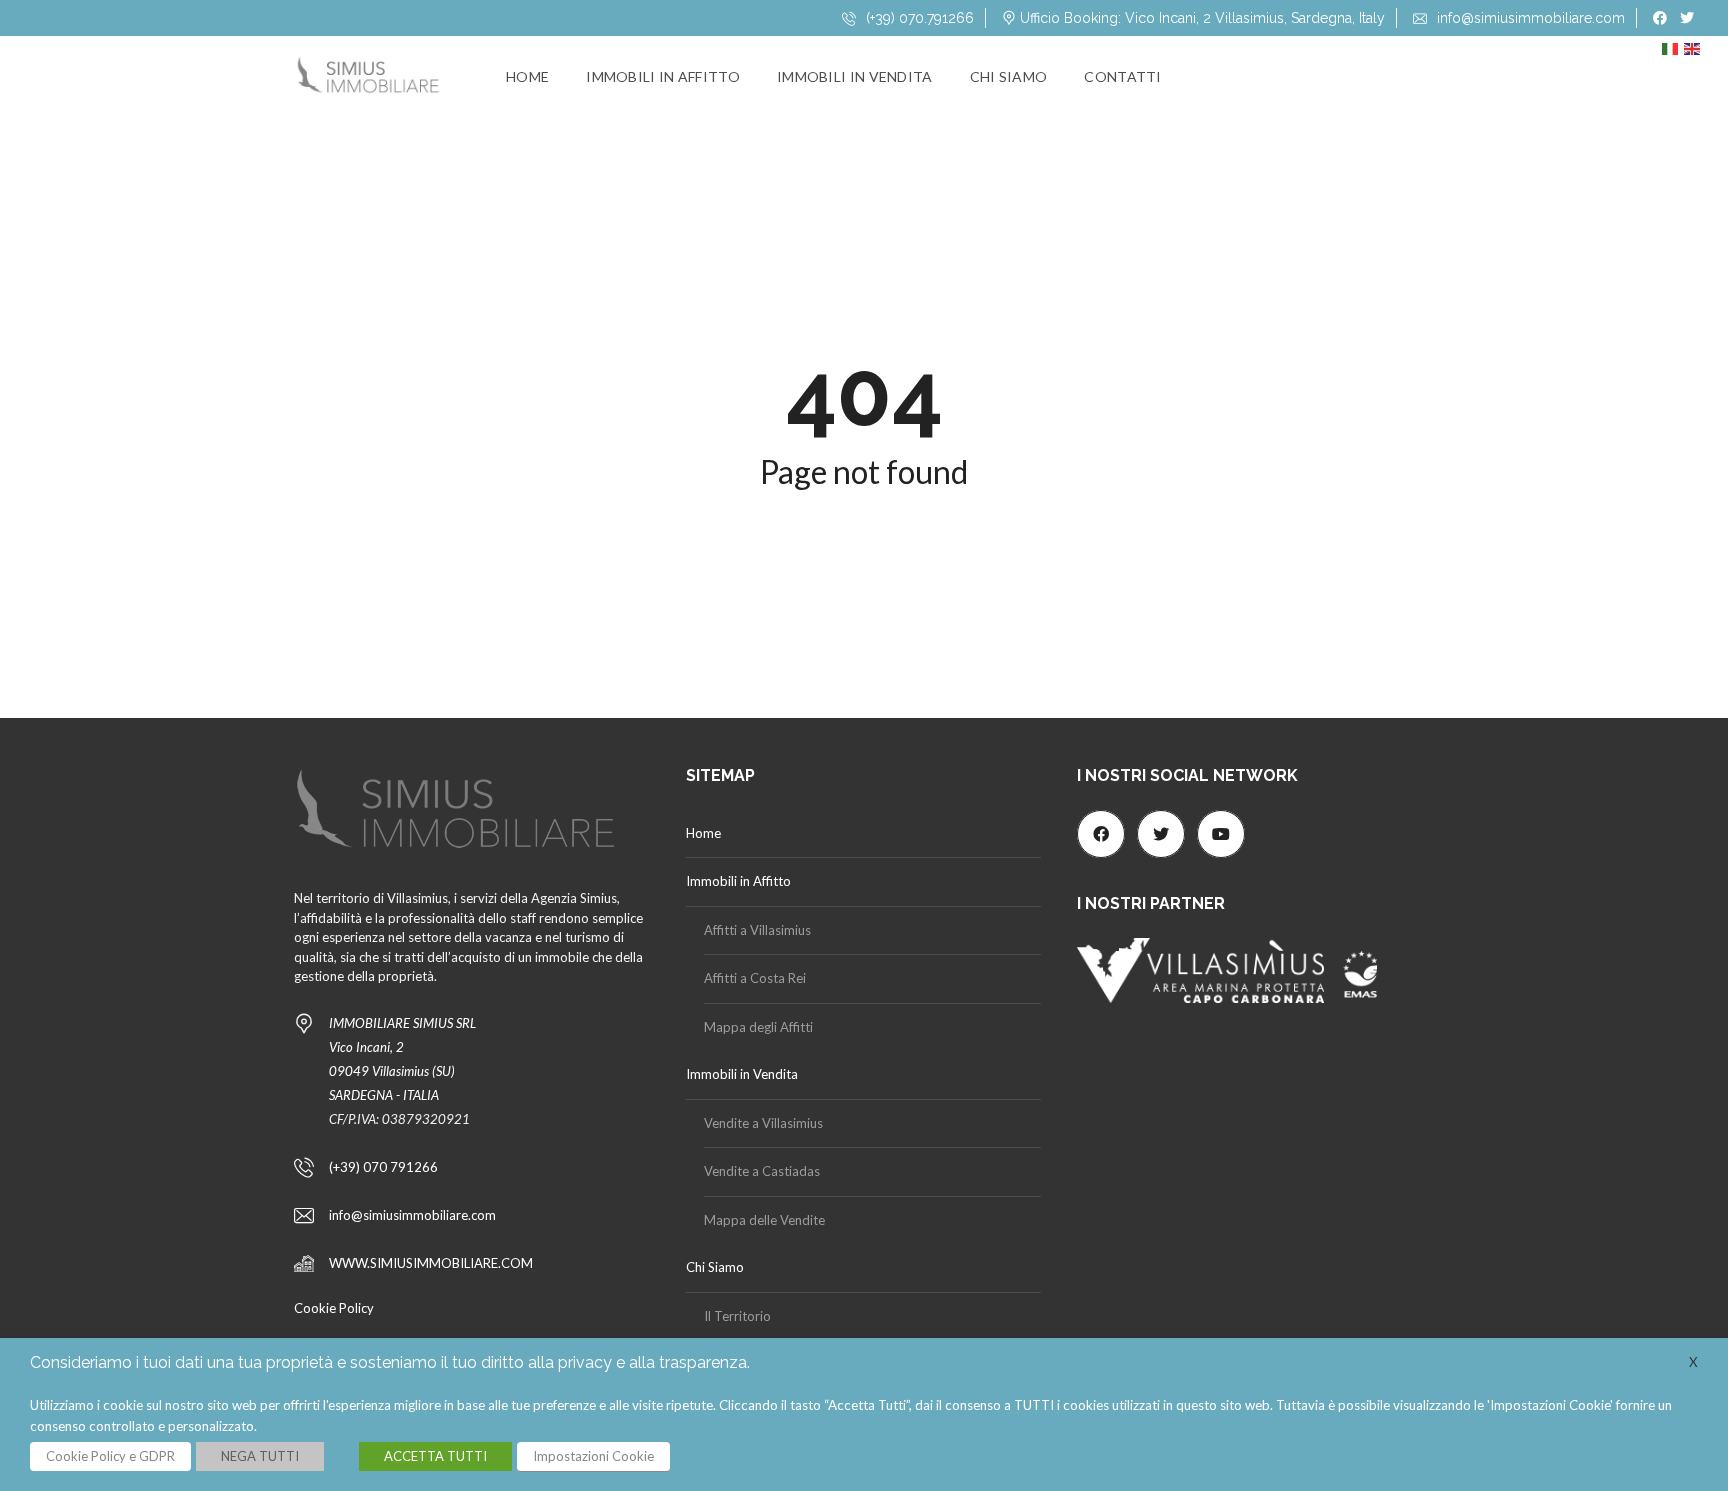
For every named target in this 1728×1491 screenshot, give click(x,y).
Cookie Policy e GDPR (110, 1456)
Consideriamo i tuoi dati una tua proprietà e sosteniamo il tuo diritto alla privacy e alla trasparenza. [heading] (390, 1362)
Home (527, 76)
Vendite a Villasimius (763, 1123)
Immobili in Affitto (663, 76)
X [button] (1693, 1362)
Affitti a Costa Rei (755, 978)
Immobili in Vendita (855, 76)
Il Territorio (737, 1316)
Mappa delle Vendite (764, 1220)
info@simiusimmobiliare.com (1529, 18)
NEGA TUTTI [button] (260, 1456)
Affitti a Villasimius (757, 930)
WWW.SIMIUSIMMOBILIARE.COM (431, 1263)
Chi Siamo (1009, 76)
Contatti (1122, 76)
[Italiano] (1673, 53)
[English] (1695, 53)
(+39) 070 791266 (383, 1167)
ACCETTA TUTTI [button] (435, 1456)
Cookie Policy (334, 1308)
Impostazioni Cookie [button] (593, 1456)
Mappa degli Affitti (758, 1027)
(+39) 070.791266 (918, 18)
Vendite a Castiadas (762, 1171)
